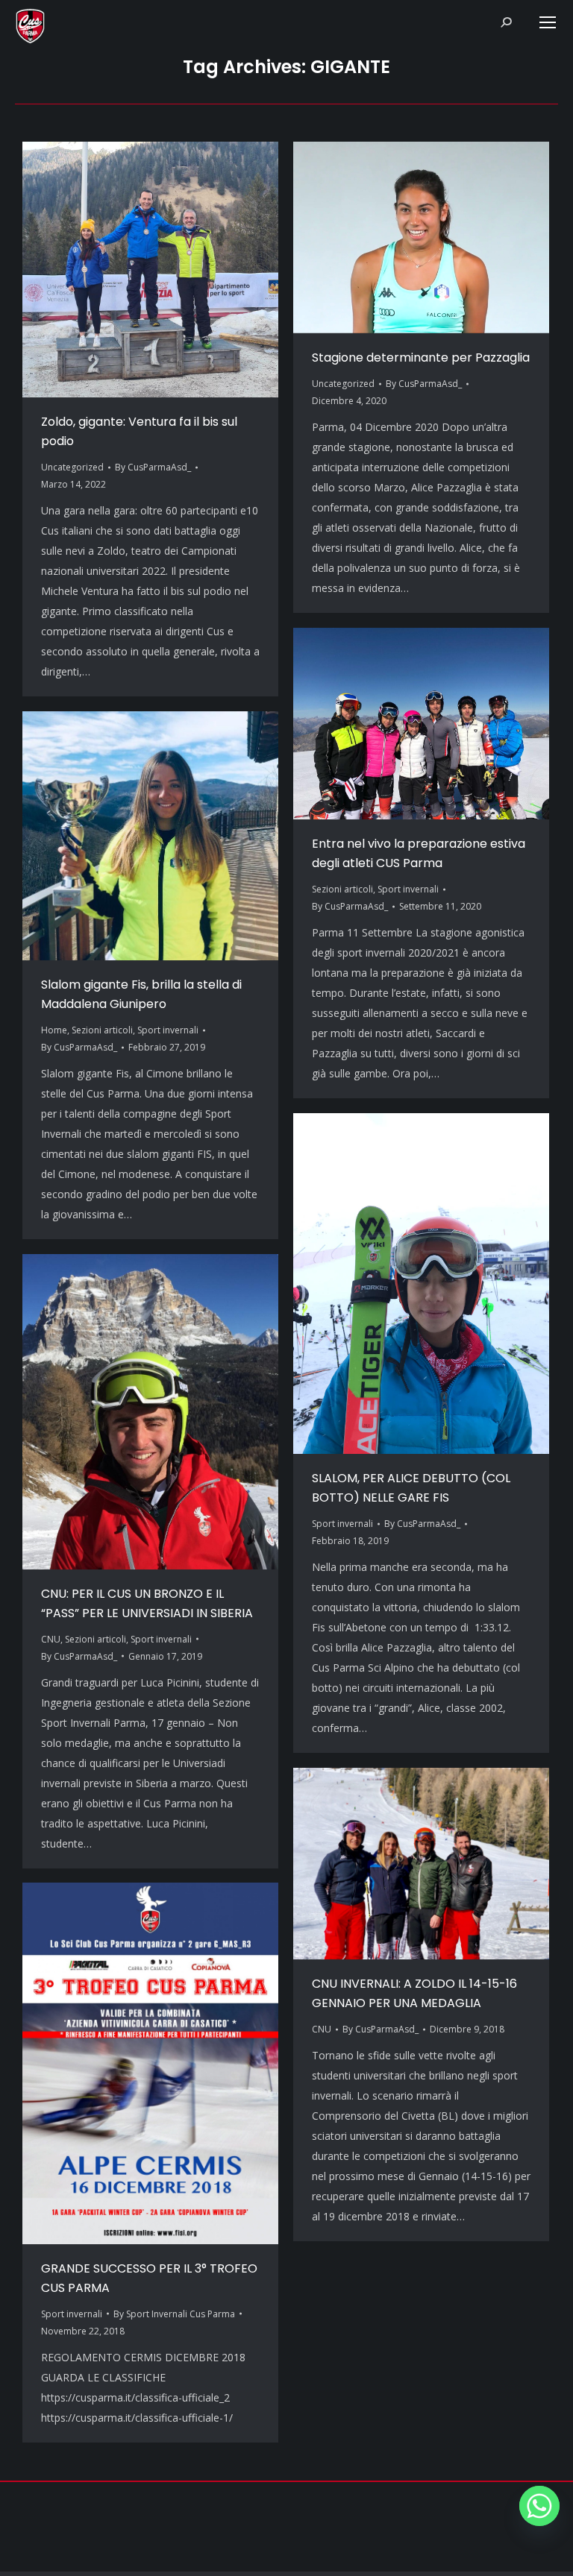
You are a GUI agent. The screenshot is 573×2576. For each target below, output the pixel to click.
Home (54, 1030)
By (153, 467)
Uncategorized (72, 467)
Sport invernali (408, 889)
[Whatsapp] (539, 2506)
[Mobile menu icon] (548, 22)
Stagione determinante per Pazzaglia (421, 358)
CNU (51, 1639)
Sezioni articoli (342, 889)
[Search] (506, 22)
